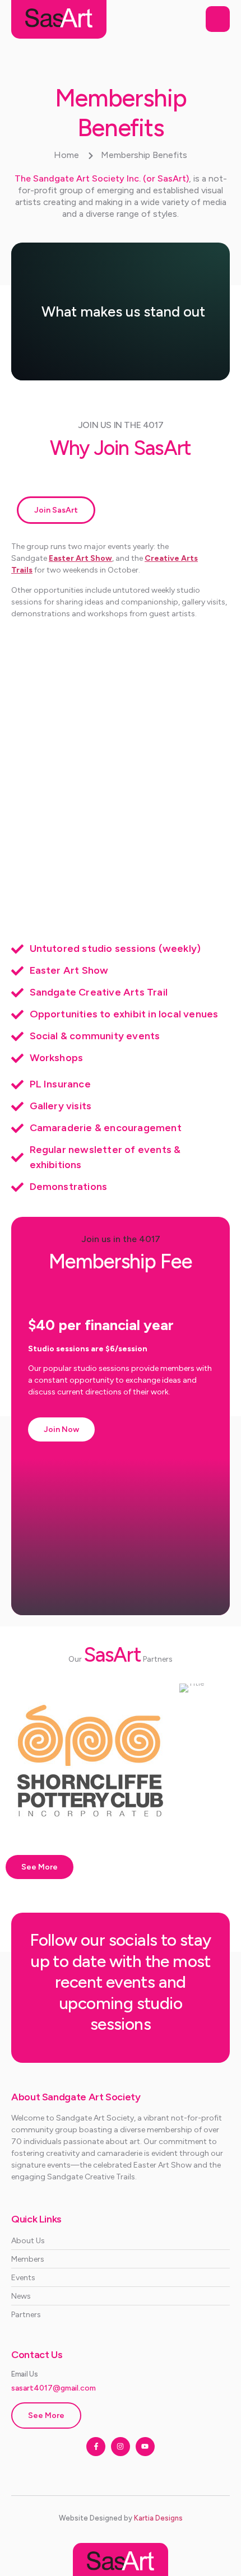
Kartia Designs (158, 2518)
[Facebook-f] (96, 2447)
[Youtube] (145, 2447)
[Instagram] (121, 2447)
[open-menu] (218, 19)
